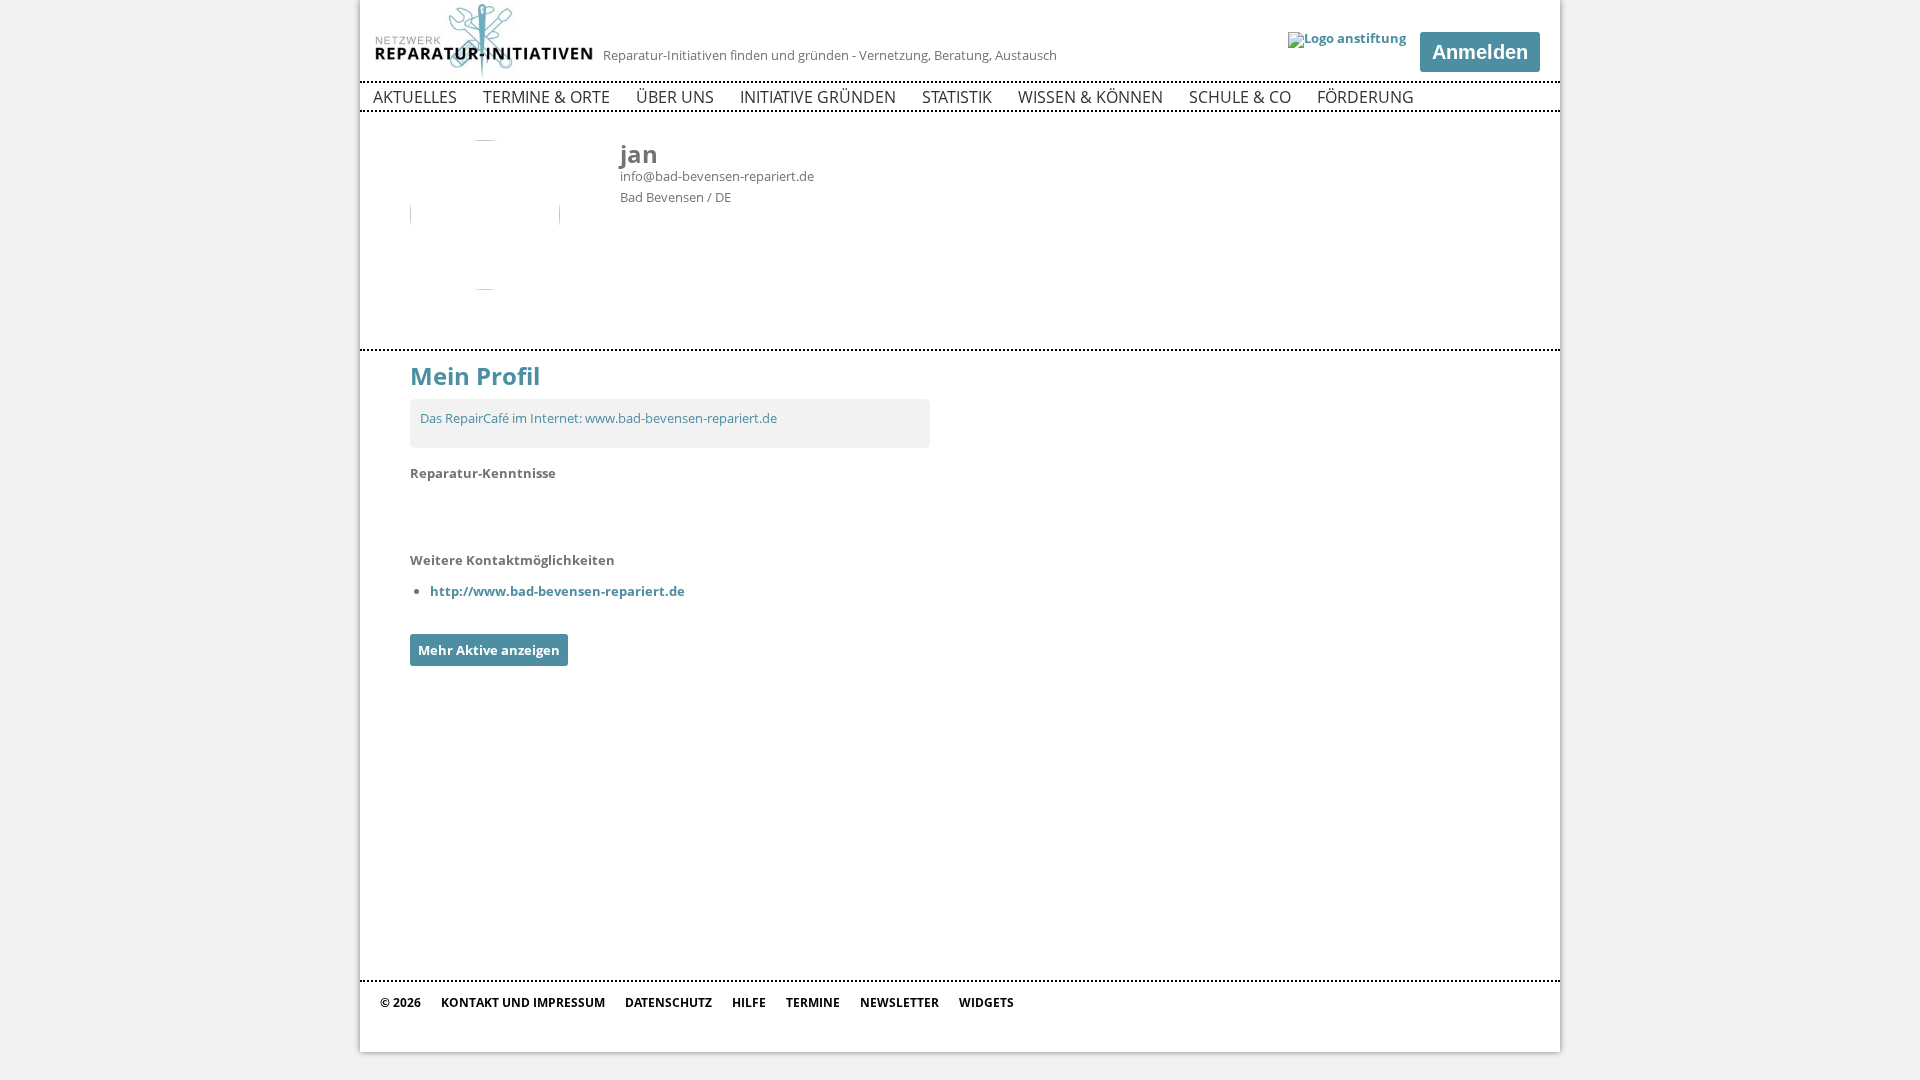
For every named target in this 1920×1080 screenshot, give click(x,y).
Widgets (986, 1002)
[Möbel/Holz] (735, 512)
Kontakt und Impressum (523, 1002)
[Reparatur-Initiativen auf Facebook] (1488, 100)
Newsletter (899, 1002)
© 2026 (400, 1002)
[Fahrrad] (685, 512)
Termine (813, 1002)
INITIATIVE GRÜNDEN (818, 97)
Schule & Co (1240, 97)
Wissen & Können (1090, 97)
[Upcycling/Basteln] (785, 512)
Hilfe (749, 1002)
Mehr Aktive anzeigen (489, 650)
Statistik (957, 97)
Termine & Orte (546, 97)
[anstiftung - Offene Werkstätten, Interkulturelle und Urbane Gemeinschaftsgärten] (1347, 40)
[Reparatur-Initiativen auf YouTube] (1523, 100)
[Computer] (585, 512)
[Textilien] (635, 512)
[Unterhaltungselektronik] (535, 512)
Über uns (675, 97)
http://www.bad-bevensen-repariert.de (557, 591)
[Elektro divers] (435, 512)
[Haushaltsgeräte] (485, 512)
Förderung (1365, 97)
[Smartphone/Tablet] (835, 512)
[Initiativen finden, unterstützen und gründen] (484, 74)
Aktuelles (415, 97)
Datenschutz (668, 1002)
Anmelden (1480, 52)
